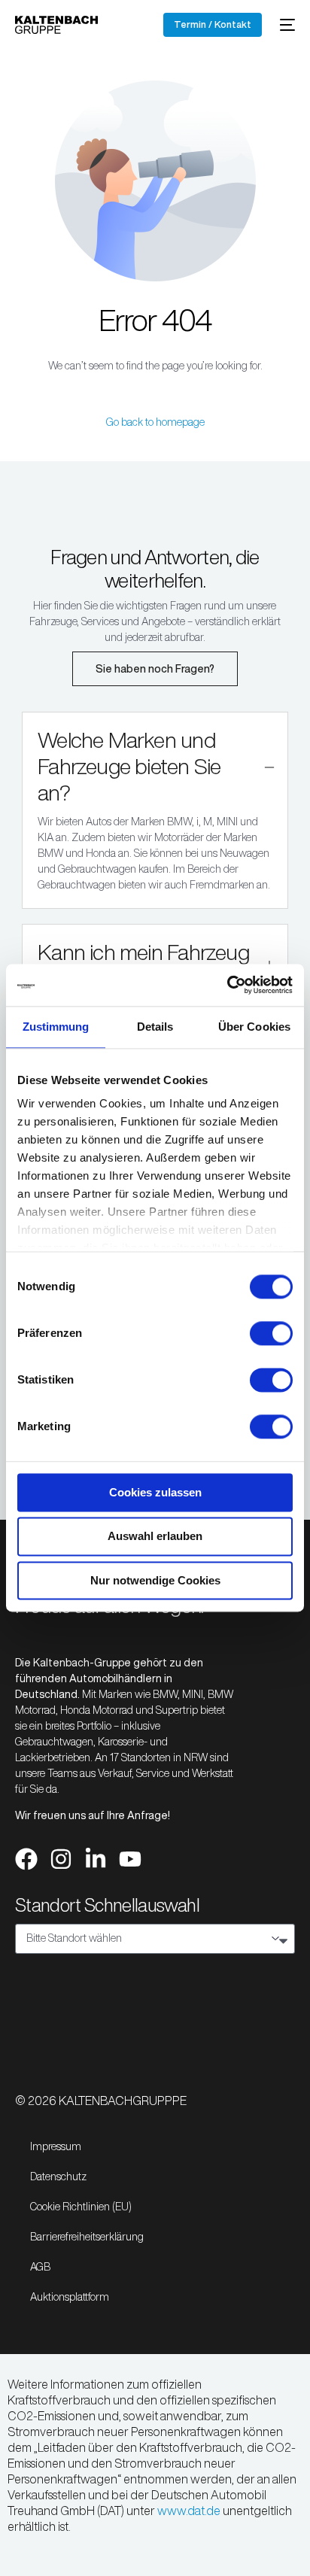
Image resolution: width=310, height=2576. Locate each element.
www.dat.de (189, 2511)
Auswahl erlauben (155, 1537)
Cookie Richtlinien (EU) (81, 2207)
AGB (40, 2267)
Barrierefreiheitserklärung (87, 2237)
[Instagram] (61, 1859)
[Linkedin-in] (96, 1859)
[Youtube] (130, 1859)
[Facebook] (26, 1859)
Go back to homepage (155, 422)
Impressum (56, 2146)
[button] (155, 810)
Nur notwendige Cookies (155, 1580)
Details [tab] (155, 1027)
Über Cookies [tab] (254, 1027)
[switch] (271, 1333)
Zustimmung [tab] (56, 1027)
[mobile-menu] (286, 25)
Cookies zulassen (155, 1492)
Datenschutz (58, 2177)
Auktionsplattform (70, 2297)
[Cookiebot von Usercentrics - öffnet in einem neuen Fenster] (227, 985)
